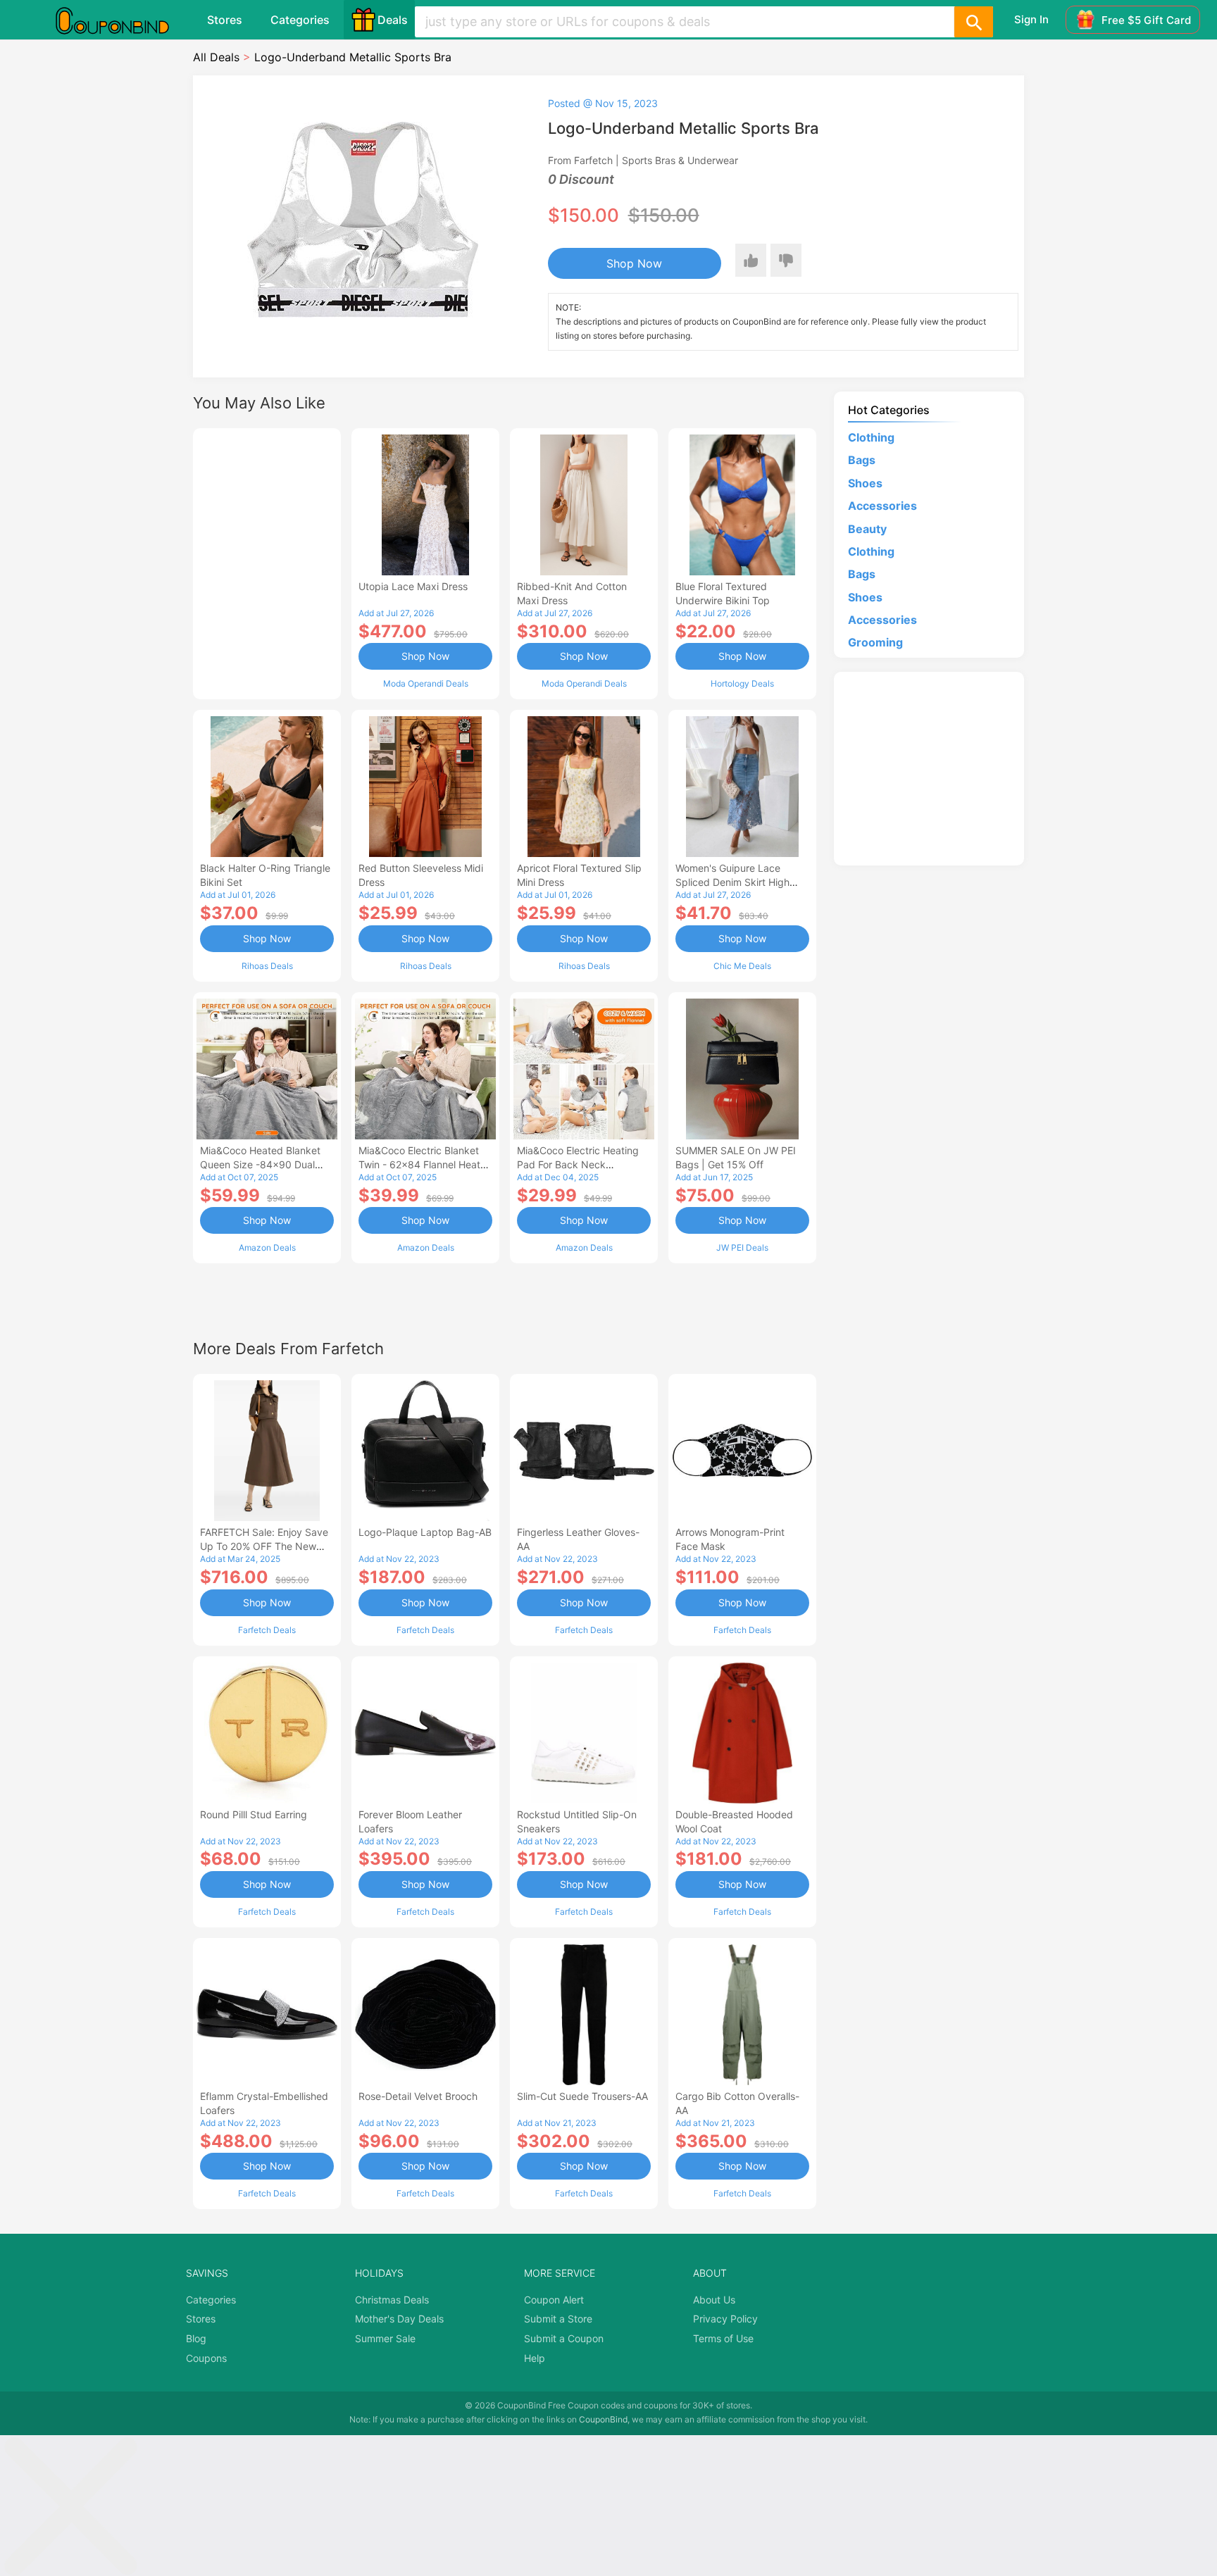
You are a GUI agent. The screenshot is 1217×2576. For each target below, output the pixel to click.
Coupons (206, 2358)
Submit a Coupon (564, 2338)
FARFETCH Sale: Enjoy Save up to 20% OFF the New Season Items (264, 1546)
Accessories (882, 506)
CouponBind (603, 2419)
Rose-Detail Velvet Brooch (418, 2096)
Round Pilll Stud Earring (254, 1814)
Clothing (871, 437)
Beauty (867, 529)
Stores (225, 20)
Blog (196, 2338)
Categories (300, 20)
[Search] (973, 22)
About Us (714, 2300)
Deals (393, 20)
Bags (862, 460)
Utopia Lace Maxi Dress (413, 586)
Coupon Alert (554, 2300)
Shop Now (634, 263)
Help (535, 2358)
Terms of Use (723, 2338)
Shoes (865, 483)
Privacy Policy (725, 2319)
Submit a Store (558, 2319)
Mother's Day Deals (399, 2319)
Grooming (875, 642)
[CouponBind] (123, 20)
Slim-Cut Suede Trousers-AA (582, 2096)
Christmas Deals (392, 2300)
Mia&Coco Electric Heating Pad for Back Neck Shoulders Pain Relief (578, 1164)
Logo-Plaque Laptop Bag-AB (425, 1532)
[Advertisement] (267, 562)
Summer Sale (385, 2338)
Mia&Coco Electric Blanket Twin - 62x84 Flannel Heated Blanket (425, 1164)
